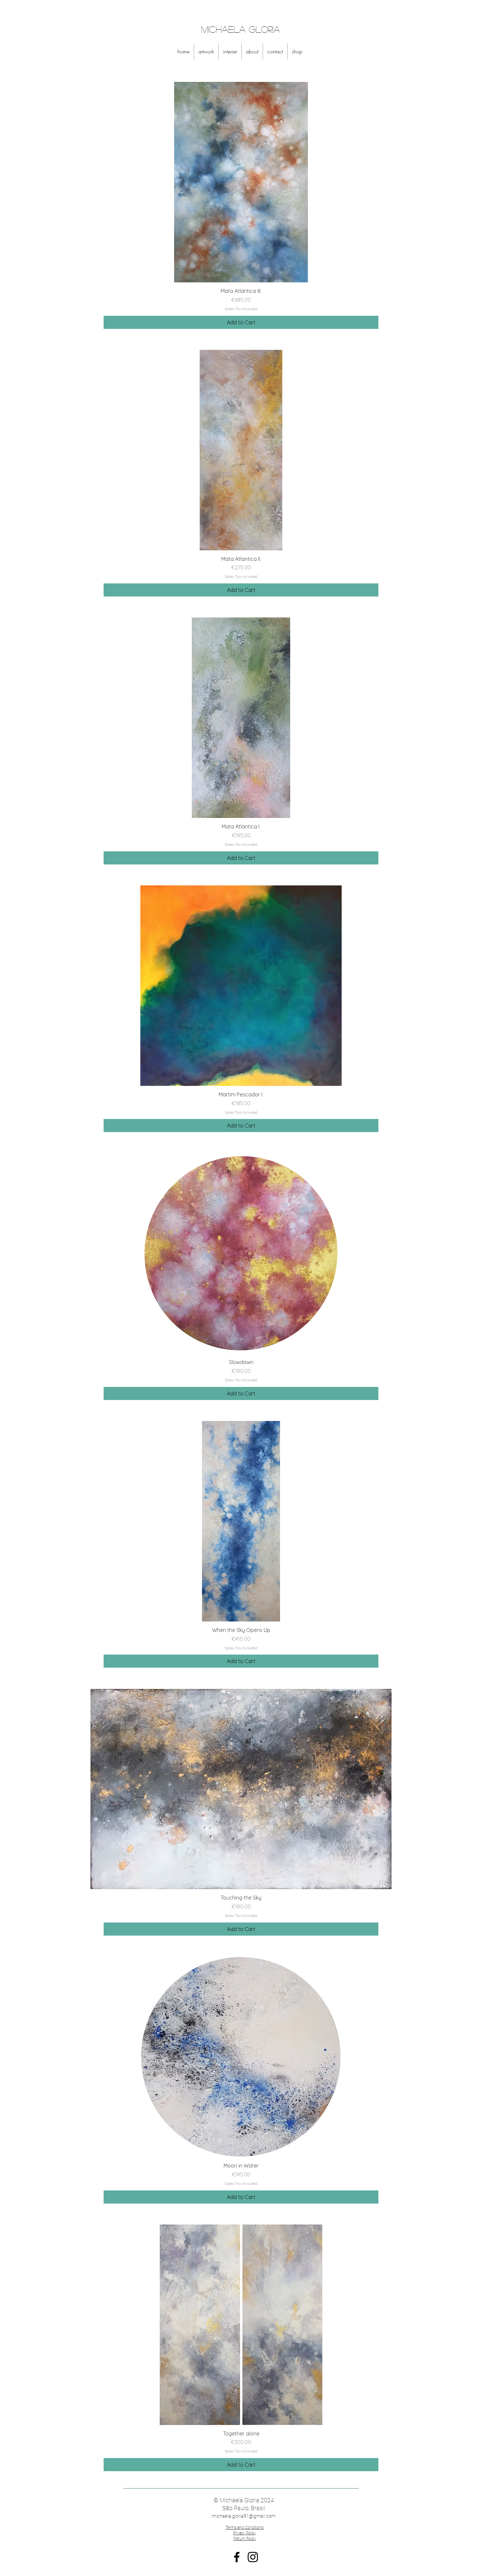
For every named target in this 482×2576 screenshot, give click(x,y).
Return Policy (245, 2539)
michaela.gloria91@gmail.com (244, 2516)
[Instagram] (253, 2557)
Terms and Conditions (245, 2528)
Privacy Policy (245, 2533)
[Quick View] (241, 182)
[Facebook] (237, 2557)
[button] (206, 51)
